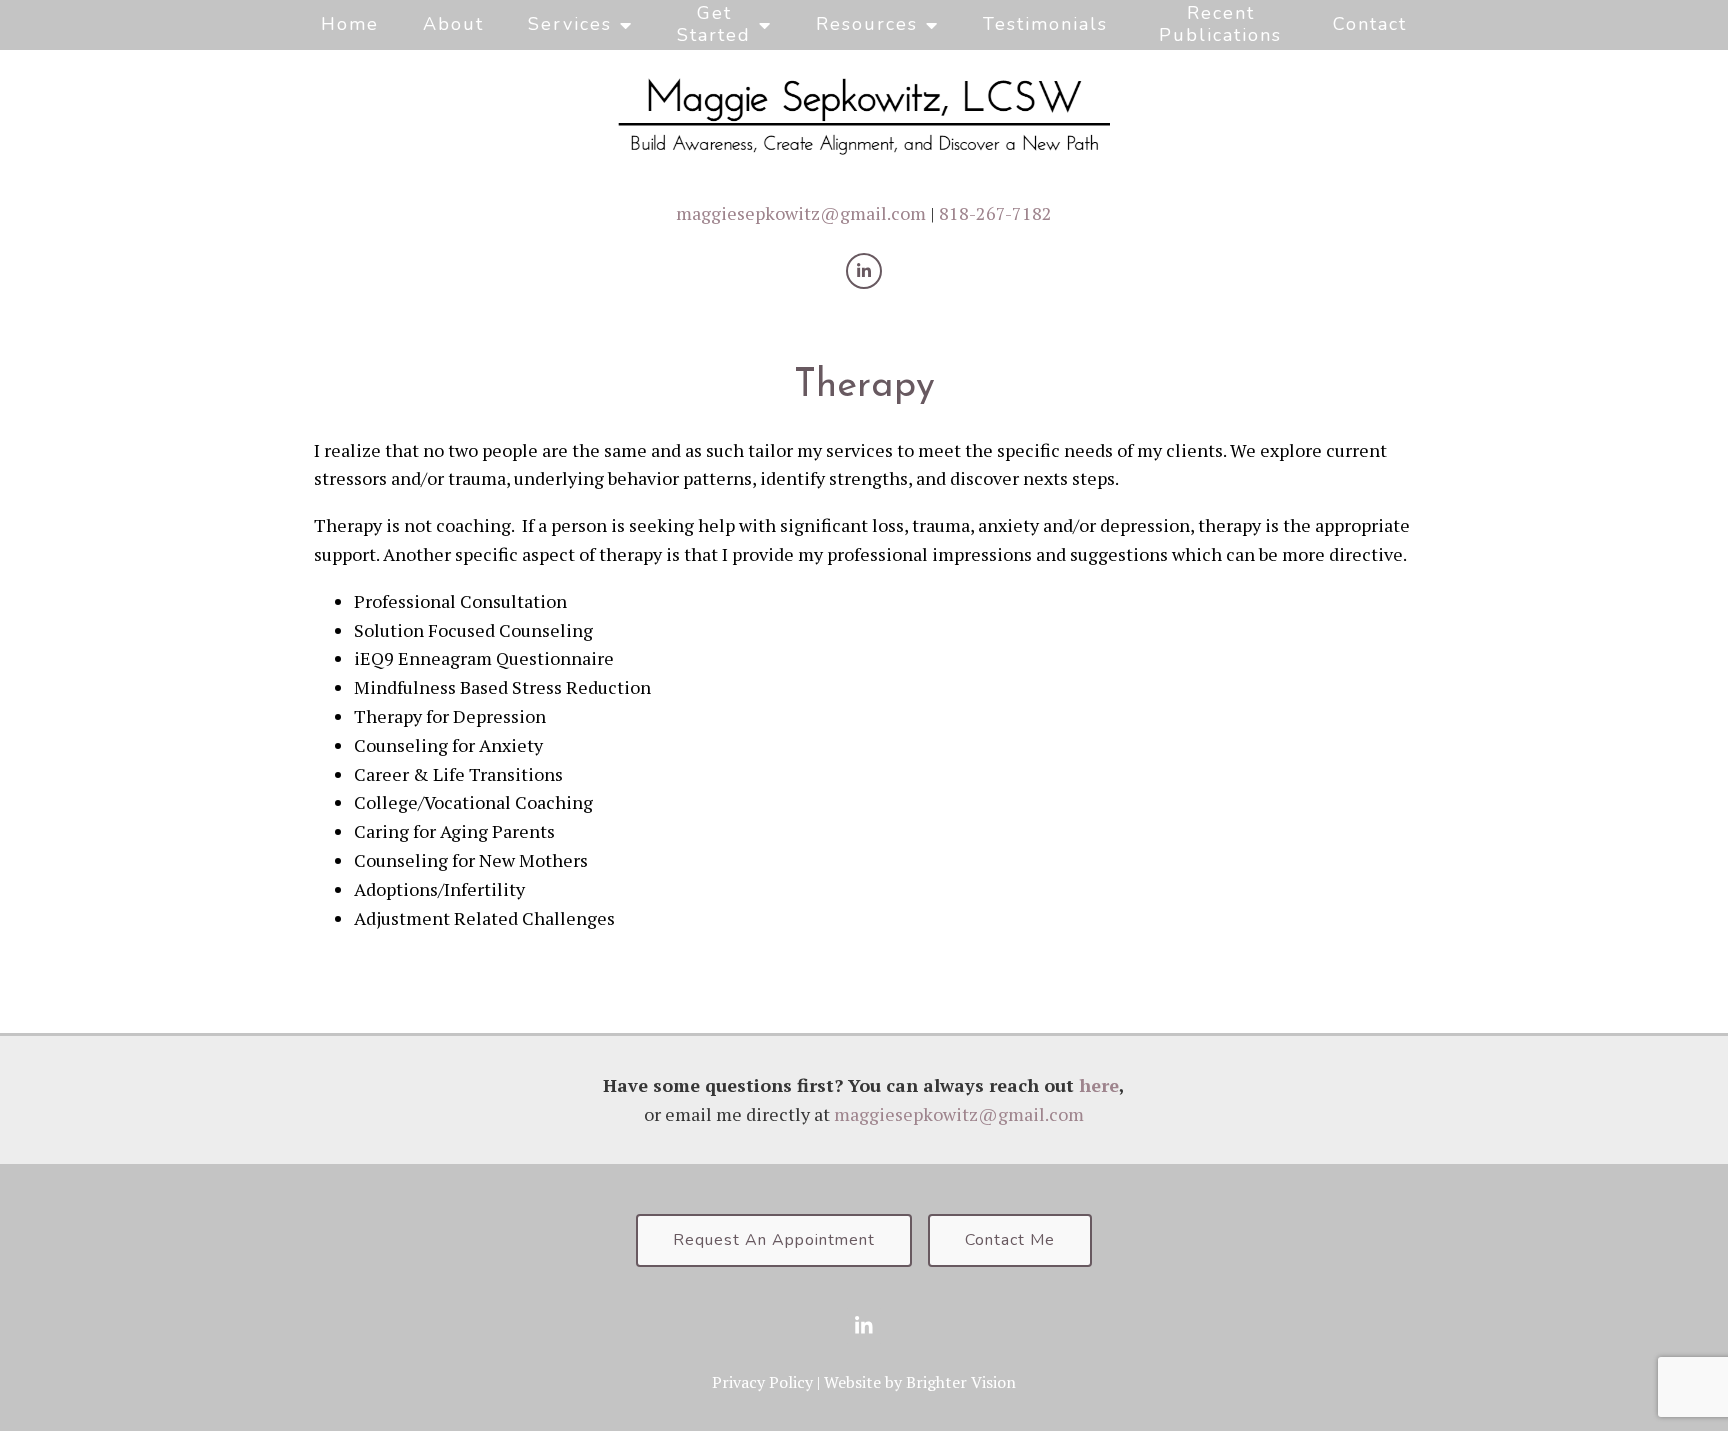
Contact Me (1010, 1240)
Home (350, 24)
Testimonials (1045, 24)
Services (570, 24)
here (1099, 1085)
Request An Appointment (774, 1240)
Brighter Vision (961, 1382)
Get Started (714, 24)
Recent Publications (1220, 24)
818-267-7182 (995, 213)
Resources (867, 24)
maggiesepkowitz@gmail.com (801, 213)
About (453, 24)
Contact (1370, 24)
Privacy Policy (762, 1382)
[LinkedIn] (864, 271)
